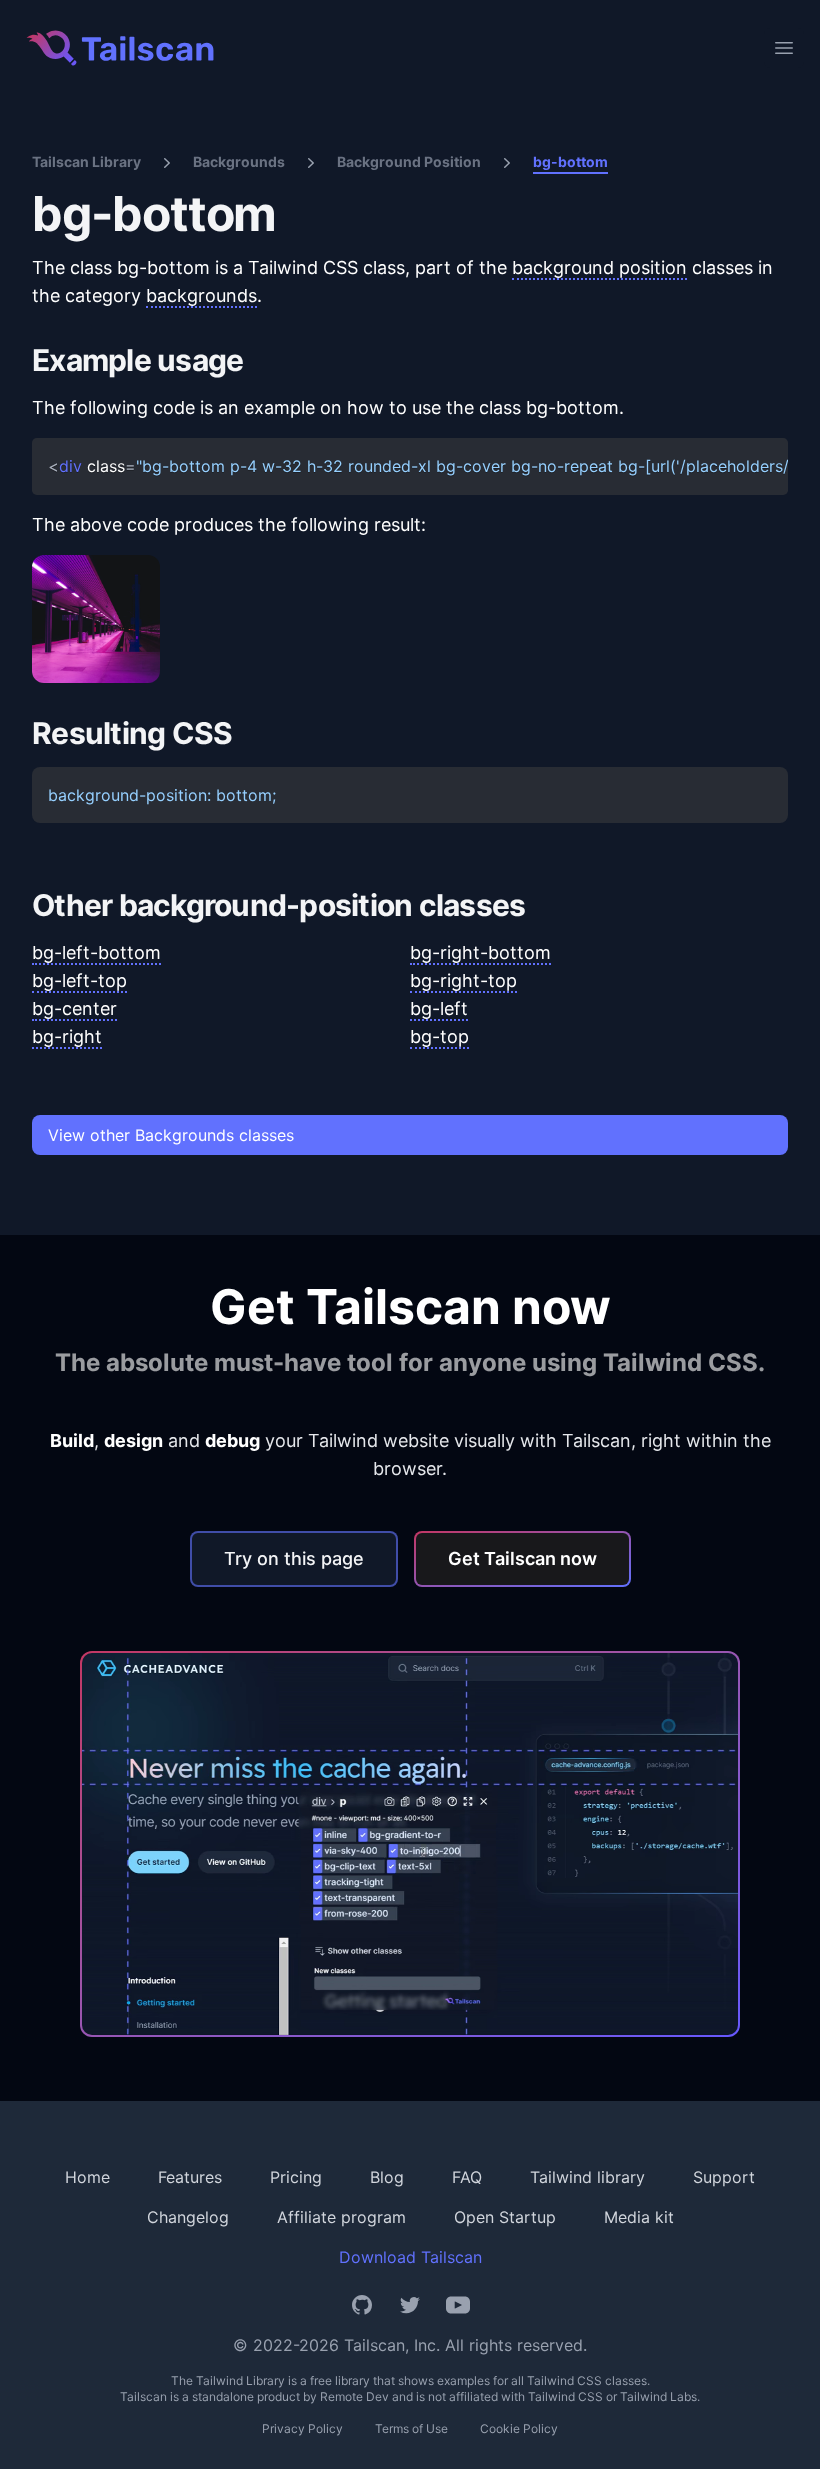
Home (87, 2177)
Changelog (188, 2217)
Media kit (639, 2217)
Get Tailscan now (522, 1558)
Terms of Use (411, 2428)
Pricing (296, 2177)
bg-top (439, 1036)
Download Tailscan (410, 2257)
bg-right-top (463, 980)
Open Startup (505, 2217)
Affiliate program (341, 2217)
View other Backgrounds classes (171, 1135)
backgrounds (201, 295)
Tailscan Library (86, 161)
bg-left (439, 1008)
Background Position (409, 161)
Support (724, 2177)
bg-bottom (570, 161)
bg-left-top (79, 980)
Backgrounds (239, 161)
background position (599, 267)
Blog (387, 2177)
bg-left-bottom (96, 952)
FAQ (467, 2177)
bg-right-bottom (480, 952)
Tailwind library (587, 2177)
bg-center (74, 1008)
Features (190, 2177)
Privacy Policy (302, 2428)
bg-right (67, 1036)
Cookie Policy (519, 2428)
